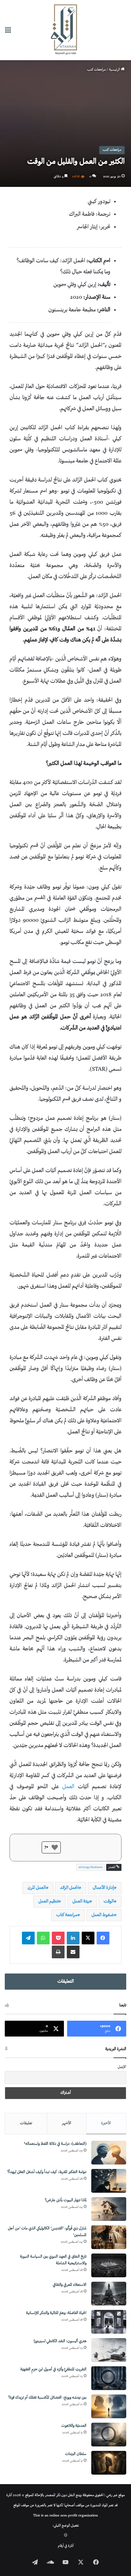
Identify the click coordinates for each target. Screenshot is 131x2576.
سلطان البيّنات (76, 2454)
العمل (68, 1787)
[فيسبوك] (103, 1938)
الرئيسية (115, 70)
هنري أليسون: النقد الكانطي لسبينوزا (60, 2341)
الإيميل (122, 2067)
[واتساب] (43, 1938)
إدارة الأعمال (103, 1888)
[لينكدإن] (73, 1938)
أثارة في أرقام (66, 2546)
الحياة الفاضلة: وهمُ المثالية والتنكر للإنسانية (56, 2313)
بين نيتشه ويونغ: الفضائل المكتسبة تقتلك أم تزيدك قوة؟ (47, 2398)
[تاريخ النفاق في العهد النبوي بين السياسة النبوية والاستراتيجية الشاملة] (109, 2265)
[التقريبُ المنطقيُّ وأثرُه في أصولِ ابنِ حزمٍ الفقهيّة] (109, 2378)
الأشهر (67, 2123)
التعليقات (66, 1982)
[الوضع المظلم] (66, 2536)
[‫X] (88, 1938)
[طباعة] (58, 1952)
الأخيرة (106, 2123)
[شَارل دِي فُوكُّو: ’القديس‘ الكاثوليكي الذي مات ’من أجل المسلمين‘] (109, 2237)
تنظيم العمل (48, 1901)
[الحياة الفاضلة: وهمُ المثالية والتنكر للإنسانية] (109, 2322)
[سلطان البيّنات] (109, 2463)
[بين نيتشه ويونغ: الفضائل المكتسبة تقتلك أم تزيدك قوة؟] (109, 2406)
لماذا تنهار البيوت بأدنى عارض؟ (66, 2200)
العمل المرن (37, 1888)
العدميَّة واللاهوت (74, 2426)
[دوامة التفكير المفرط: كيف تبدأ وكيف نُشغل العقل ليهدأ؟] (109, 2181)
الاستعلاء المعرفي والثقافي (70, 2285)
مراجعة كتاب (67, 1915)
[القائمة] (8, 32)
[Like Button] (55, 1847)
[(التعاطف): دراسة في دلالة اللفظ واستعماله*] (109, 2153)
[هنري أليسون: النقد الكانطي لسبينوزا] (109, 2350)
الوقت (109, 1901)
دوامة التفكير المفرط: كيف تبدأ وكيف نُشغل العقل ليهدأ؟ (47, 2172)
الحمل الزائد (69, 1888)
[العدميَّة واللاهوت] (109, 2435)
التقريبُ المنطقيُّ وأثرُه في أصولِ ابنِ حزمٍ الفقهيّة (53, 2370)
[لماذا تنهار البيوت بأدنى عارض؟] (109, 2209)
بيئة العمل (81, 1901)
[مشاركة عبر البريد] (73, 1952)
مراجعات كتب (96, 70)
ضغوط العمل (103, 1915)
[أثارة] (65, 30)
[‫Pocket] (58, 1938)
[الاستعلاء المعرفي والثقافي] (109, 2294)
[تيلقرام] (28, 1938)
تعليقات (26, 2123)
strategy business (90, 1867)
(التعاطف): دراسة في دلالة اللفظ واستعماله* (55, 2144)
